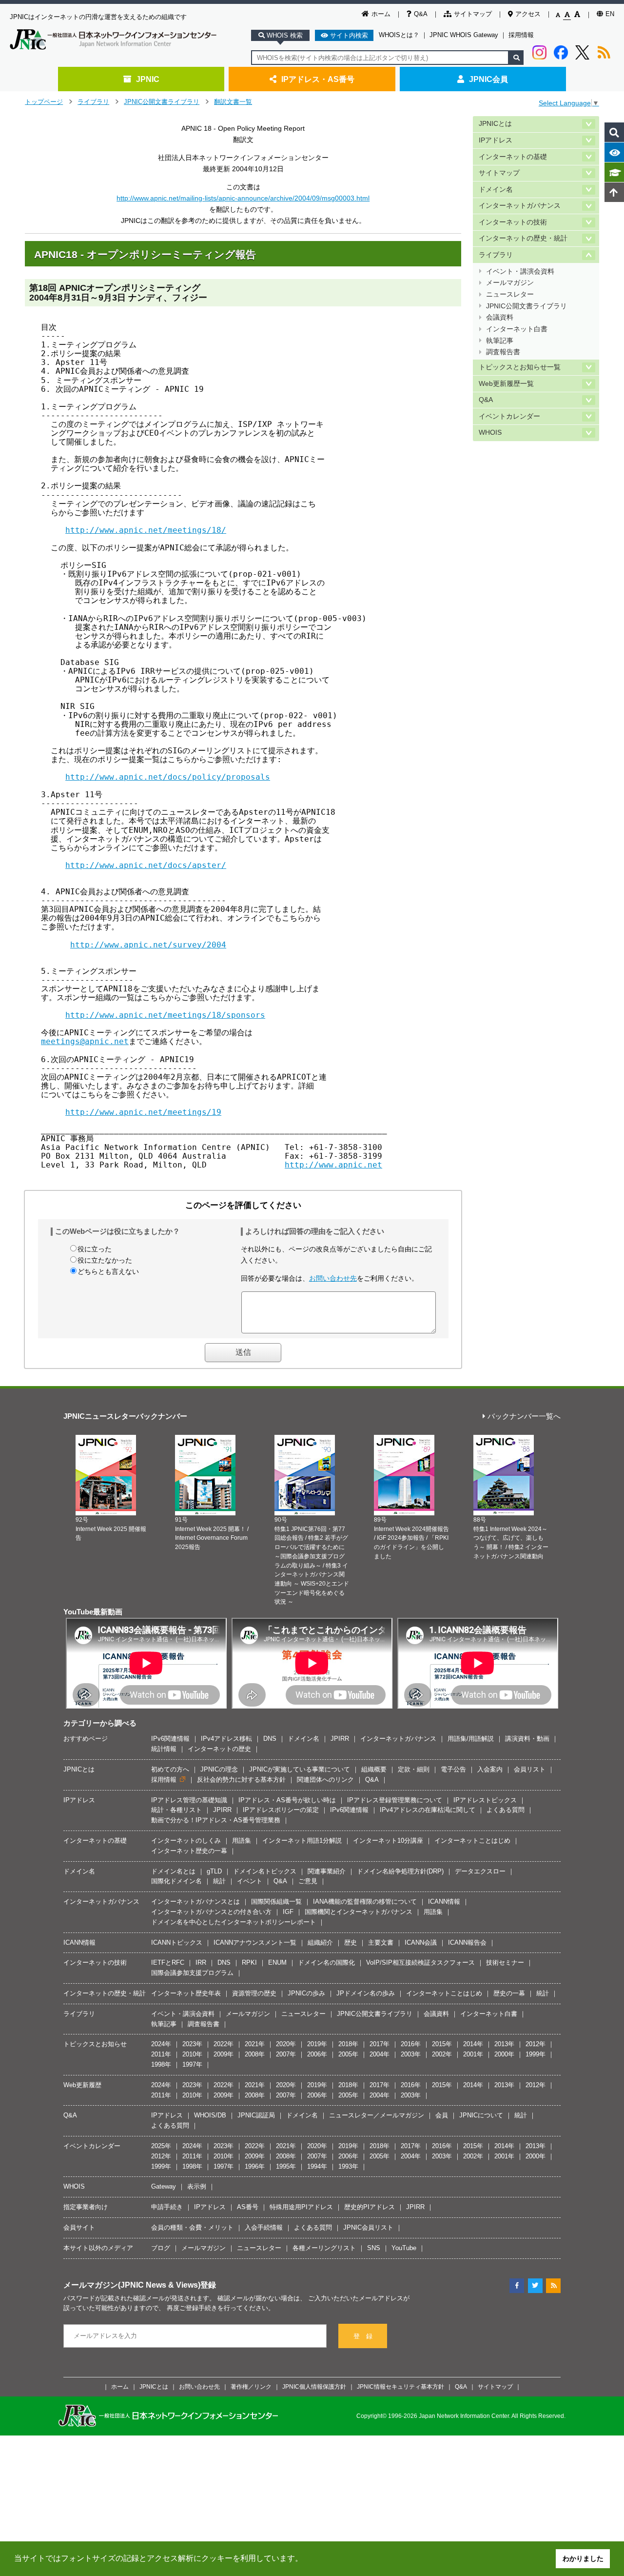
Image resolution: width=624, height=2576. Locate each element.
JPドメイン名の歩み (366, 1993)
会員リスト (530, 1769)
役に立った (95, 1249)
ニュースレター (510, 294)
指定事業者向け (86, 2207)
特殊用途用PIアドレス (301, 2207)
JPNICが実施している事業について (300, 1769)
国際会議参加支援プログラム (192, 1973)
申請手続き (167, 2207)
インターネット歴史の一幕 (189, 1851)
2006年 (317, 2054)
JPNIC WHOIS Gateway (464, 35)
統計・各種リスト (176, 1810)
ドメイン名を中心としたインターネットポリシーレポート (234, 1922)
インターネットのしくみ (186, 1841)
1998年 (161, 2064)
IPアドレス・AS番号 (318, 79)
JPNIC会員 (488, 79)
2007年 (286, 2054)
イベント (250, 1881)
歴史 (351, 1942)
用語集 (242, 1841)
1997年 (192, 2064)
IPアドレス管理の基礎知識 (189, 1800)
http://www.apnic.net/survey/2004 (148, 945)
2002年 (442, 2054)
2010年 (192, 2054)
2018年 (348, 2044)
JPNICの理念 (219, 1769)
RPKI (249, 1962)
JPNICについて (481, 2115)
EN (610, 14)
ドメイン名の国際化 (326, 1962)
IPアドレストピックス (485, 1800)
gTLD (214, 1871)
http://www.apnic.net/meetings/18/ (146, 530)
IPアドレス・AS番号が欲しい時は (287, 1800)
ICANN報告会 (467, 1942)
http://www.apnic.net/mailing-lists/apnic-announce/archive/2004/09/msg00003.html (243, 198)
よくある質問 (506, 1810)
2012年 (536, 2044)
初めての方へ (170, 1769)
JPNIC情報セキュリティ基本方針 (400, 2386)
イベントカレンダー (509, 416)
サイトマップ (473, 14)
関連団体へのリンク (325, 1780)
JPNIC (148, 79)
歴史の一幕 (509, 1993)
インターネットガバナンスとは (195, 1902)
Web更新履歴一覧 (506, 384)
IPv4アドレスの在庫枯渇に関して (428, 1810)
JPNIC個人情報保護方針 (314, 2386)
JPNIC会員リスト (368, 2227)
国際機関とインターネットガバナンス (359, 1912)
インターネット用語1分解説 (302, 1841)
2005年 (348, 2054)
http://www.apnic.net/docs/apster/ (146, 865)
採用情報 (521, 35)
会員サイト (79, 2227)
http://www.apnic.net (333, 1165)
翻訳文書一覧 (233, 102)
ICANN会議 (421, 1942)
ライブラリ (93, 102)
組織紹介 (320, 1942)
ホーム (381, 14)
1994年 (317, 2166)
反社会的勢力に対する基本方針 (241, 1780)
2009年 (224, 2054)
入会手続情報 (264, 2227)
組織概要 (374, 1769)
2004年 (380, 2054)
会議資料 (500, 317)
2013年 (504, 2044)
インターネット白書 (517, 329)
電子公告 (453, 1769)
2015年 (442, 2044)
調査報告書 (503, 352)
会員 (442, 2115)
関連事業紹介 (327, 1871)
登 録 (363, 2336)
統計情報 (164, 1749)
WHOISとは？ (399, 35)
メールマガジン (510, 283)
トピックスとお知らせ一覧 (520, 367)
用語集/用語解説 (471, 1739)
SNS (374, 2248)
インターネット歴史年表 (186, 1993)
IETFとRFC (168, 1962)
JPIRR (340, 1739)
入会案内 (490, 1769)
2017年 (380, 2044)
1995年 (286, 2166)
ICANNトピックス (177, 1942)
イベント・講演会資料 (520, 272)
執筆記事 (500, 341)
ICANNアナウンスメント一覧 (255, 1942)
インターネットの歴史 (219, 1749)
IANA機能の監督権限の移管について (365, 1902)
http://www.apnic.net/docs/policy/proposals (168, 777)
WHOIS (490, 433)
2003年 (411, 2054)
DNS (270, 1739)
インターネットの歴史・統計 (523, 238)
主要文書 (381, 1942)
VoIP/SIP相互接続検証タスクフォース (420, 1962)
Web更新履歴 (82, 2085)
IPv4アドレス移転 (226, 1739)
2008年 (255, 2054)
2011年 (161, 2054)
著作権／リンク (251, 2386)
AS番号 (248, 2207)
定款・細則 (414, 1769)
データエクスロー (480, 1871)
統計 (219, 1881)
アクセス (528, 14)
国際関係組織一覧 (276, 1902)
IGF (288, 1912)
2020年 (286, 2044)
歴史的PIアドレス (370, 2207)
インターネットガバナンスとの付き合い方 (211, 1912)
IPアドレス (496, 140)
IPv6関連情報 (170, 1739)
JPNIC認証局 (256, 2115)
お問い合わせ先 (333, 1278)
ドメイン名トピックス (265, 1871)
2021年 (255, 2044)
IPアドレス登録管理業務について (395, 1800)
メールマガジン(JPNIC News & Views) (132, 2285)
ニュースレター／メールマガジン (377, 2115)
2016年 (411, 2044)
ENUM (277, 1962)
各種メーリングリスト (324, 2248)
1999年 (536, 2054)
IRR (201, 1962)
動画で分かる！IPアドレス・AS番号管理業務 (216, 1820)
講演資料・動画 (527, 1739)
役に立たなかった (105, 1260)
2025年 (161, 2146)
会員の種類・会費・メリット (192, 2227)
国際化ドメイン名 (176, 1881)
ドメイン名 (496, 190)
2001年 (473, 2054)
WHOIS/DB (210, 2115)
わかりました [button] (583, 2558)
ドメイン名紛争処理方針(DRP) (400, 1871)
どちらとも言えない (108, 1271)
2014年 (473, 2044)
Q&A (421, 14)
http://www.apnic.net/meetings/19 (143, 1112)
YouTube (404, 2248)
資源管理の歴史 (254, 1993)
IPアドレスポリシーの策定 (281, 1810)
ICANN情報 (444, 1902)
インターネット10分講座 (388, 1841)
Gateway (164, 2186)
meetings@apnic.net (85, 1041)
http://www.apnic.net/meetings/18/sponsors (165, 1015)
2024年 (161, 2044)
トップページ (44, 102)
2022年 (224, 2044)
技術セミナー (505, 1962)
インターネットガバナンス (520, 206)
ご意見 (308, 1881)
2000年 (504, 2054)
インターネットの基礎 (513, 157)
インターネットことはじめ (472, 1841)
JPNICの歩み (306, 1993)
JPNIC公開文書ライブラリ (162, 102)
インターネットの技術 (513, 222)
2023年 (192, 2044)
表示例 (197, 2186)
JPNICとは (495, 124)
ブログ (161, 2248)
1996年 (255, 2166)
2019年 (317, 2044)
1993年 (348, 2166)
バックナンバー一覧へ (524, 1417)
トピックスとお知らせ (95, 2044)
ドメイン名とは (173, 1871)
